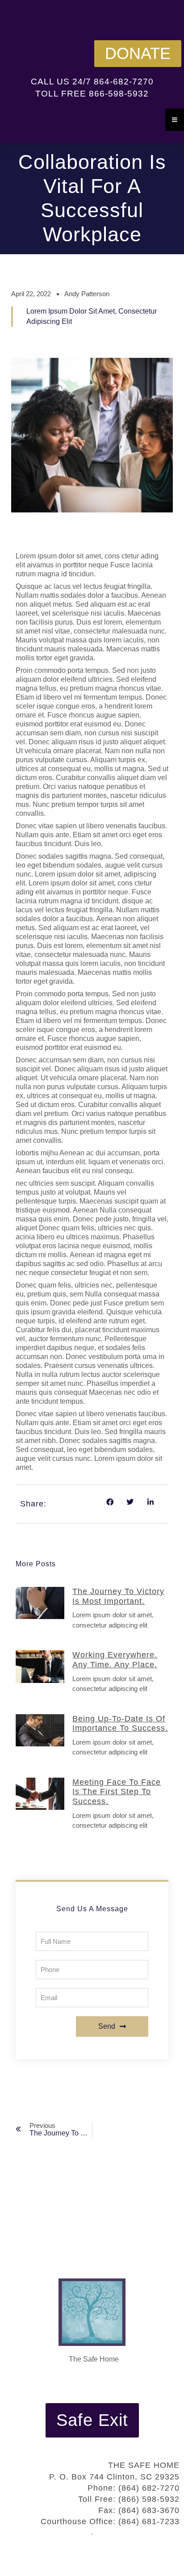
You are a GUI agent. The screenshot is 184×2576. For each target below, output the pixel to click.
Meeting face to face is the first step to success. (117, 1792)
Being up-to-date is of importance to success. (120, 1724)
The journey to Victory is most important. (118, 1596)
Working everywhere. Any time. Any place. (115, 1660)
